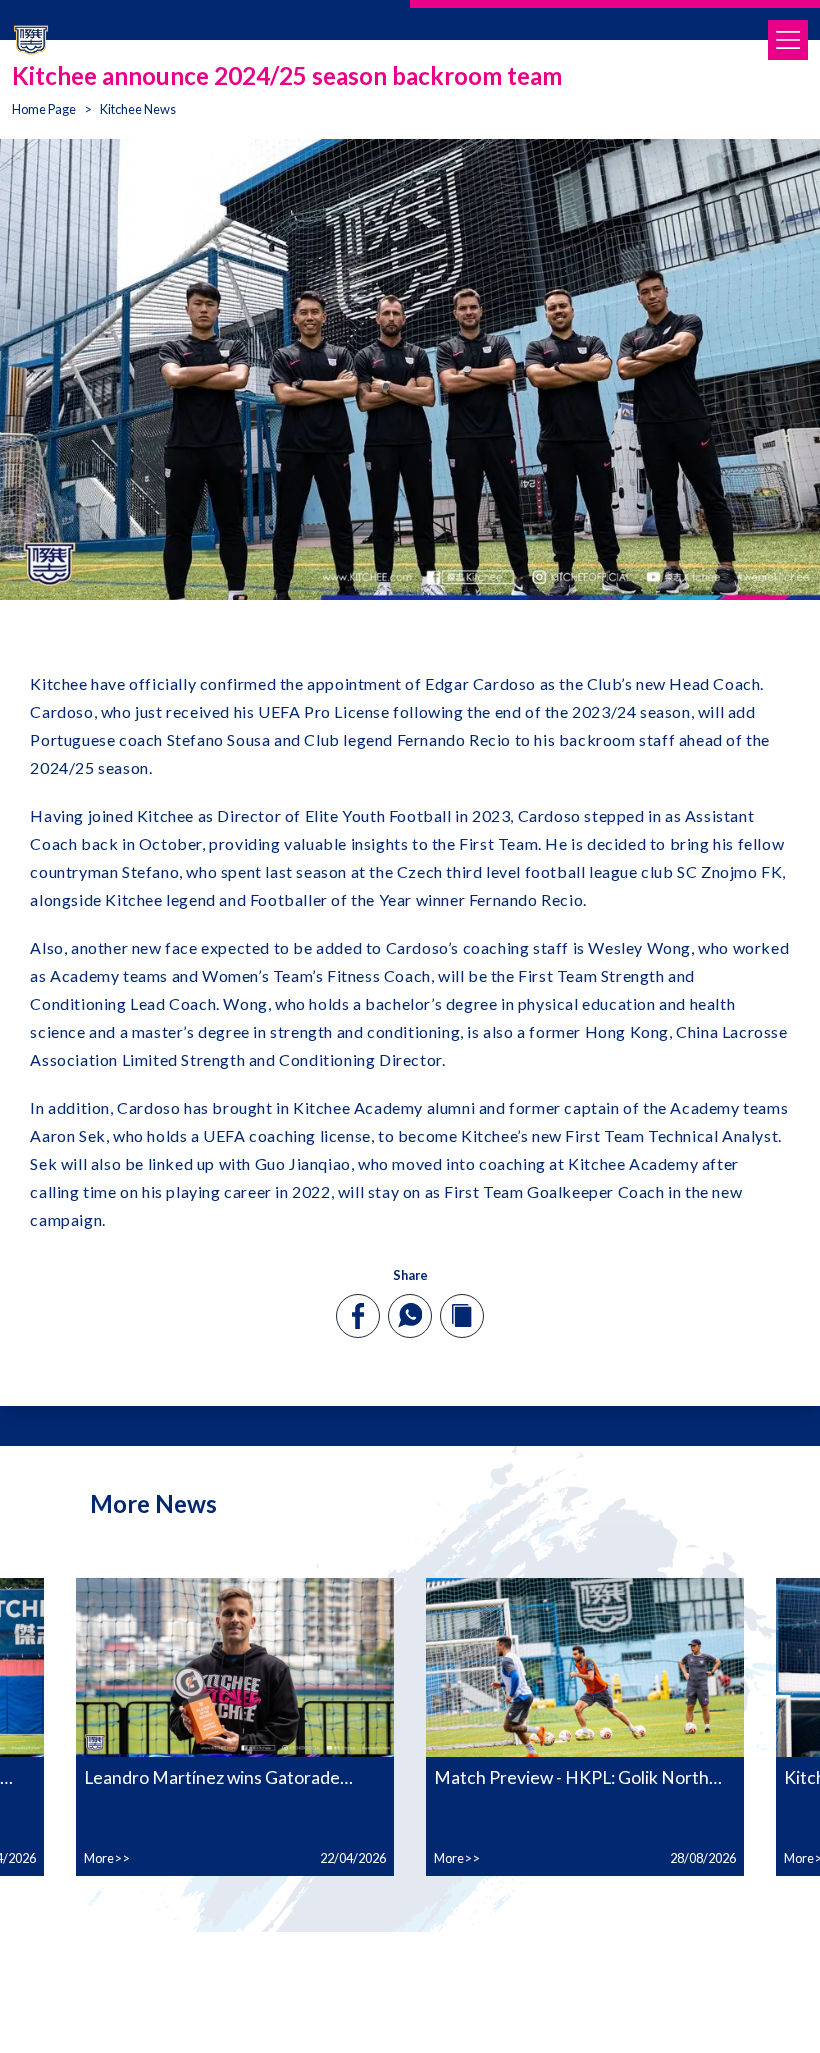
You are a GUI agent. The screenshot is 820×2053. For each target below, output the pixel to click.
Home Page (44, 109)
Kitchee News (138, 109)
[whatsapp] (410, 1315)
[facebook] (358, 1316)
